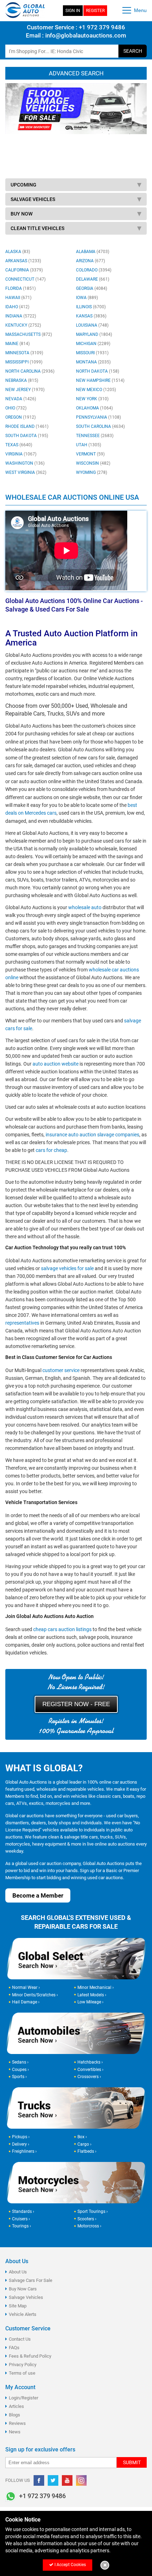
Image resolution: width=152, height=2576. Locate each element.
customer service (61, 1370)
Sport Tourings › (93, 2211)
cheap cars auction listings (62, 1629)
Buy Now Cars (23, 2289)
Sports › (19, 2077)
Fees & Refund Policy (30, 2356)
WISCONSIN (93, 463)
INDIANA (21, 316)
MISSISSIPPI (24, 362)
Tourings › (22, 2226)
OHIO (16, 408)
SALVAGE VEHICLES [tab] (33, 199)
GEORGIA (92, 288)
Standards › (23, 2211)
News (15, 2432)
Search (133, 51)
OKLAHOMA (94, 408)
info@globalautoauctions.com (86, 35)
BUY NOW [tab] (22, 214)
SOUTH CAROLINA (100, 426)
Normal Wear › (26, 1987)
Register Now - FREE (76, 1704)
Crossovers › (89, 2077)
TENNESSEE (95, 436)
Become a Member (38, 1895)
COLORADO (94, 270)
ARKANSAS (23, 261)
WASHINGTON (25, 463)
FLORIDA (21, 288)
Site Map (18, 2306)
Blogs (14, 2415)
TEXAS (19, 445)
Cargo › (84, 2144)
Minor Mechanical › (96, 1987)
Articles (16, 2406)
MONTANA (93, 362)
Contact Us (20, 2339)
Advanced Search (76, 73)
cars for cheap (51, 1150)
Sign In (73, 11)
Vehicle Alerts (23, 2314)
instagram (81, 2480)
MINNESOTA (24, 353)
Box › (82, 2137)
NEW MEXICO (96, 390)
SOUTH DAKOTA (27, 436)
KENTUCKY (23, 325)
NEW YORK (92, 399)
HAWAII (18, 298)
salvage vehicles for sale (67, 1268)
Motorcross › (89, 2226)
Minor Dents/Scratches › (35, 1995)
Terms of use (22, 2373)
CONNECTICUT (25, 279)
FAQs (14, 2348)
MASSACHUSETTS (29, 334)
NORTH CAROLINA (30, 371)
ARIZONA (90, 261)
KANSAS (91, 316)
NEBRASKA (22, 380)
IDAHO (17, 307)
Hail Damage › (26, 2002)
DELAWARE (93, 279)
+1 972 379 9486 (101, 27)
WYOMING (92, 472)
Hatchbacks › (90, 2062)
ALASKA (18, 252)
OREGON (21, 417)
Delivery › (21, 2144)
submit (132, 2462)
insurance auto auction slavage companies (92, 1135)
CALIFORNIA (24, 270)
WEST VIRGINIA (26, 472)
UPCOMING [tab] (24, 185)
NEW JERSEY (25, 390)
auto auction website (55, 1064)
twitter (53, 2480)
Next (138, 126)
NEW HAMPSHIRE (100, 380)
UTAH (89, 445)
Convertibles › (90, 2069)
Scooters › (87, 2219)
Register (95, 11)
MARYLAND (94, 334)
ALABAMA (93, 252)
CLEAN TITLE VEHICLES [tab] (37, 228)
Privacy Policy (23, 2365)
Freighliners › (24, 2151)
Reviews (17, 2423)
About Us (18, 2272)
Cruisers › (21, 2219)
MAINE (17, 344)
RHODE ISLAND (27, 426)
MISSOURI (92, 353)
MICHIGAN (93, 344)
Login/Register (24, 2398)
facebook (39, 2480)
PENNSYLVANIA (98, 417)
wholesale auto (85, 907)
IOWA (87, 298)
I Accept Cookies (70, 2565)
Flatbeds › (87, 2151)
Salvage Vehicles (26, 2297)
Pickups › (21, 2137)
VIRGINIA (21, 454)
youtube (67, 2480)
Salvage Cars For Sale (31, 2280)
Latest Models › (92, 1995)
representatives (22, 1323)
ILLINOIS (91, 307)
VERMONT (90, 454)
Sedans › (20, 2062)
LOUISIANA (92, 325)
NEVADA (21, 399)
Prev (14, 126)
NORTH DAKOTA (98, 371)
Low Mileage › (90, 2002)
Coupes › (21, 2069)
